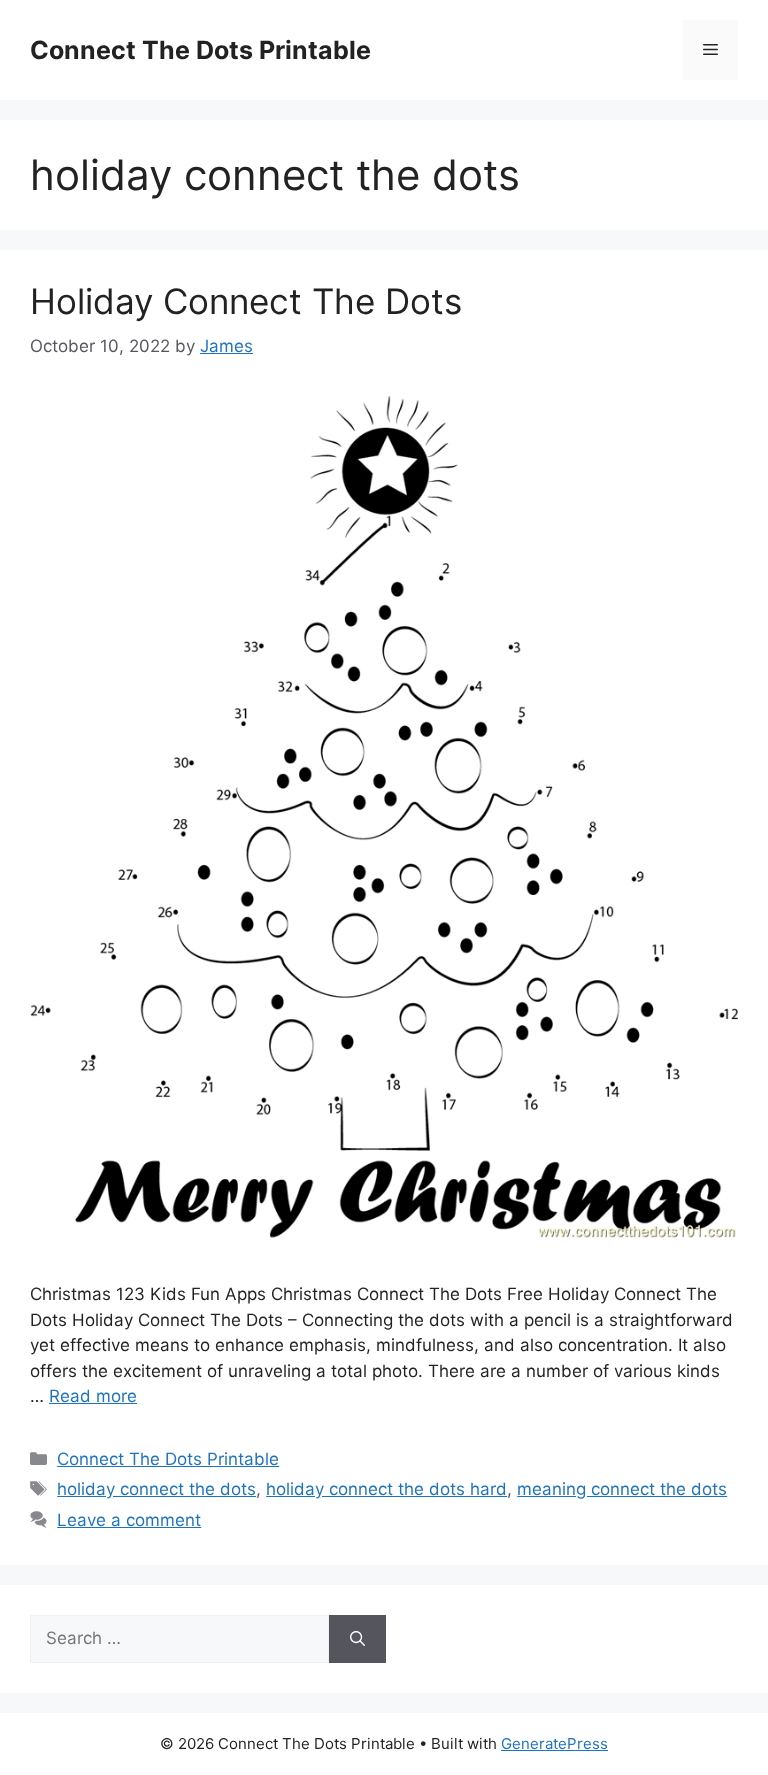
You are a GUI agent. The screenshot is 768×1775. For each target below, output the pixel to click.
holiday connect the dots (156, 1489)
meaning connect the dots (622, 1489)
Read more (93, 1396)
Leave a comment (129, 1520)
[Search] (357, 1639)
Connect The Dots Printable (200, 50)
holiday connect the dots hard (386, 1489)
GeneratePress (554, 1743)
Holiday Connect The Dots (246, 301)
